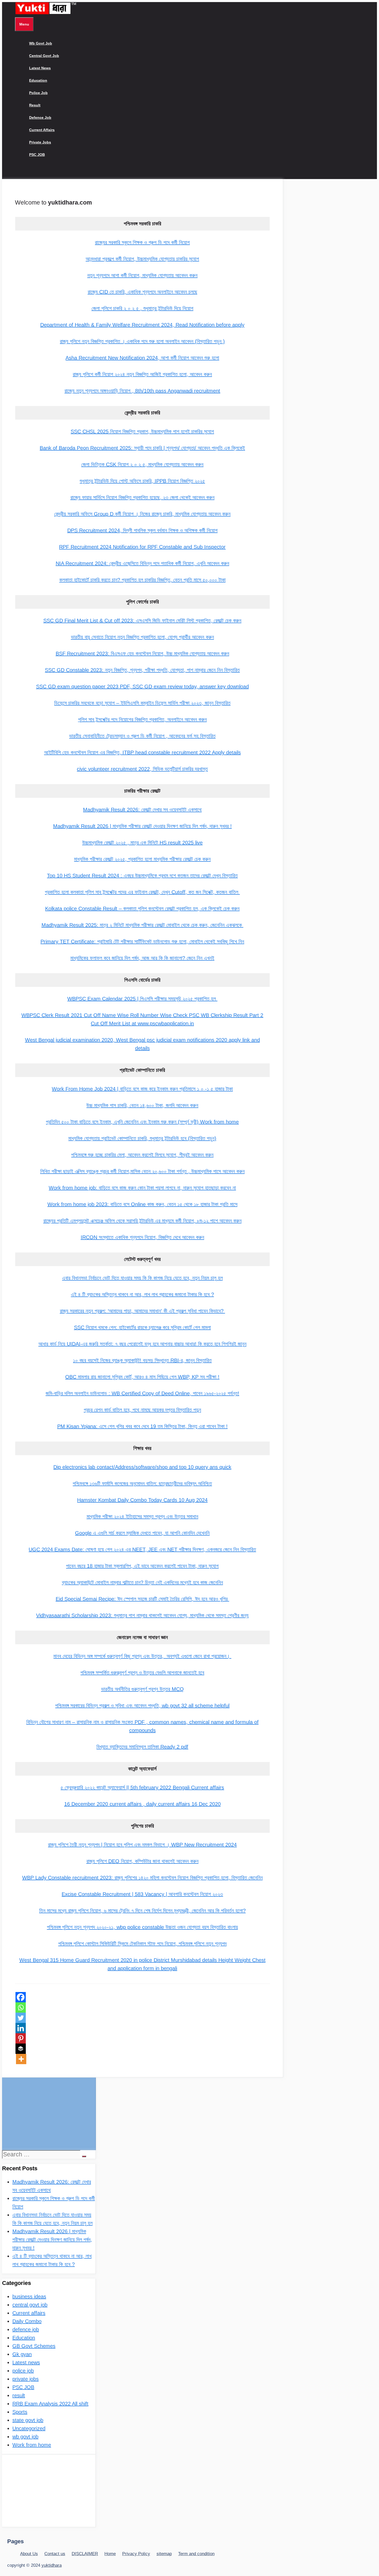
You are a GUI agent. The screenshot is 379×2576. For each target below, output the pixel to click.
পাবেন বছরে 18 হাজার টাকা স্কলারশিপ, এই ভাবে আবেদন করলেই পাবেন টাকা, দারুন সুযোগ (142, 1566)
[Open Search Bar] (19, 173)
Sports (20, 2412)
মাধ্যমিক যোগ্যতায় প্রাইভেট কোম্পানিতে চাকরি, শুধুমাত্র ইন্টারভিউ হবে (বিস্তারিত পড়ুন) (142, 1138)
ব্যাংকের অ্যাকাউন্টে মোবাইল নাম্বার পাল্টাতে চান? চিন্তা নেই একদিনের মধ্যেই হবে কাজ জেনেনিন (142, 1582)
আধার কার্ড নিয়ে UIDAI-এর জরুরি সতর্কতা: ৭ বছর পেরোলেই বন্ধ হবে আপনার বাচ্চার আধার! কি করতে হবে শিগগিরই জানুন (142, 1344)
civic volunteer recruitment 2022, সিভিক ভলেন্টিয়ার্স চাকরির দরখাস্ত (142, 769)
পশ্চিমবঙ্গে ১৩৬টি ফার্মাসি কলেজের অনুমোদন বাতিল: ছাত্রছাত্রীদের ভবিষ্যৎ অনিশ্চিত (142, 1484)
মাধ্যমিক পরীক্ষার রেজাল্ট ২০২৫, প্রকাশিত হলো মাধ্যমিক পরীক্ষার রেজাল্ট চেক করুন (142, 859)
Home (110, 2554)
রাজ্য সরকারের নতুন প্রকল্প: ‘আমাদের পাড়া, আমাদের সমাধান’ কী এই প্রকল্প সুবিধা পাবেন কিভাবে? (142, 1311)
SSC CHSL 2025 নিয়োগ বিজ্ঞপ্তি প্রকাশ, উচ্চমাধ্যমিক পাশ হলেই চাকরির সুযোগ (142, 431)
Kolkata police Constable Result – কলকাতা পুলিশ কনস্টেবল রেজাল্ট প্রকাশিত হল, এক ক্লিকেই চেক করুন (142, 909)
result (35, 105)
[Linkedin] (21, 2028)
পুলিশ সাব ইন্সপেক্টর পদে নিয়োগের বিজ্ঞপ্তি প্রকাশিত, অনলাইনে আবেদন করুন (142, 719)
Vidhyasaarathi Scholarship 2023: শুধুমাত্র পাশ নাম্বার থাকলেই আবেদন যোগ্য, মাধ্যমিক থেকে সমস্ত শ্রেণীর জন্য (142, 1615)
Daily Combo (27, 2321)
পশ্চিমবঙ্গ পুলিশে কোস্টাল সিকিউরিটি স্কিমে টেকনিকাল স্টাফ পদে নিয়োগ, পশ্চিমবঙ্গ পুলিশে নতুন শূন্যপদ (142, 1944)
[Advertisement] (49, 2114)
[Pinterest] (21, 2038)
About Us (29, 2554)
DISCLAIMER (85, 2554)
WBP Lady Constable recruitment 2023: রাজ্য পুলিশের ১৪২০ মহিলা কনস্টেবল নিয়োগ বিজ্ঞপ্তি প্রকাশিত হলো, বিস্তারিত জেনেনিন (142, 1878)
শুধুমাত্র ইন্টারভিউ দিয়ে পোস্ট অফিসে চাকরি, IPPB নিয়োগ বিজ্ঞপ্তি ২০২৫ (142, 481)
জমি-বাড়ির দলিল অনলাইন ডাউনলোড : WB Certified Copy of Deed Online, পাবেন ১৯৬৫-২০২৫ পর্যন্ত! (142, 1393)
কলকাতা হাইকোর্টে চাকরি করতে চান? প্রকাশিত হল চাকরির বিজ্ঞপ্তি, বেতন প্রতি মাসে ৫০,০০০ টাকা (142, 580)
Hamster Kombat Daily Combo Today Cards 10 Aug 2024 (142, 1500)
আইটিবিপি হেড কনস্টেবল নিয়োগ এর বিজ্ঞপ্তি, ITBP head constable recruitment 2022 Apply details (142, 752)
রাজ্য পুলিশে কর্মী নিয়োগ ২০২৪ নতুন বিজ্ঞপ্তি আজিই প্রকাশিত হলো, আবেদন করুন (142, 374)
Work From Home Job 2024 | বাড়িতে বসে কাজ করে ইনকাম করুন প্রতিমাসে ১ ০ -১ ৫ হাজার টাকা (142, 1089)
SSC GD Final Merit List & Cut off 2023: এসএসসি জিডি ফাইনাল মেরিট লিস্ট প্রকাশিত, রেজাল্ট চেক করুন (142, 621)
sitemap (164, 2554)
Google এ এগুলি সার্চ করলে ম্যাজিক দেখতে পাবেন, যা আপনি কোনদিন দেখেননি (142, 1533)
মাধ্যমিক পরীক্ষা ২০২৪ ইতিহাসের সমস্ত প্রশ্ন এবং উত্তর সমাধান (142, 1516)
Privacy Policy (136, 2554)
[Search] (84, 2156)
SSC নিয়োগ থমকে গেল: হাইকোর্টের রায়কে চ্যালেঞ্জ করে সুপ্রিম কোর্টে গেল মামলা (142, 1327)
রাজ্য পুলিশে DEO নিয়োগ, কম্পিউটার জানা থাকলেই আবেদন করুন (142, 1861)
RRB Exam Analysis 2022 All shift (50, 2404)
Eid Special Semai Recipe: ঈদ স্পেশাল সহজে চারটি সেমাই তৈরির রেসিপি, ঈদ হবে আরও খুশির (142, 1599)
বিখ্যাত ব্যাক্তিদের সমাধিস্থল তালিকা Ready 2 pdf (142, 1747)
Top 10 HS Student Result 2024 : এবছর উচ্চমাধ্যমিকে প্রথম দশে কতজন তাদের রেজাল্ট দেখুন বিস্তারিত (142, 876)
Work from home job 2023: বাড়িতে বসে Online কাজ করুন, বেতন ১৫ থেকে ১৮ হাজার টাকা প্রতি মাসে (142, 1204)
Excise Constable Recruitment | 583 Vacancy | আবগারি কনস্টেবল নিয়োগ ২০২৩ (142, 1894)
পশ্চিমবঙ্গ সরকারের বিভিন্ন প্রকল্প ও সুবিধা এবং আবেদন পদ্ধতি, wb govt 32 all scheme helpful (142, 1706)
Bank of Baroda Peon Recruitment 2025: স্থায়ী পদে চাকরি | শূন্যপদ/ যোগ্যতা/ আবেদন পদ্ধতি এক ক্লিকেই (142, 448)
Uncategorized (29, 2428)
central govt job (44, 56)
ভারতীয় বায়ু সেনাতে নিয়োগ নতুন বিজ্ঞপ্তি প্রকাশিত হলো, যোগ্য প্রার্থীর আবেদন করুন (142, 637)
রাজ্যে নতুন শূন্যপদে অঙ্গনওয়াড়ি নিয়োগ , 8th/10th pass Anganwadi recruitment (142, 391)
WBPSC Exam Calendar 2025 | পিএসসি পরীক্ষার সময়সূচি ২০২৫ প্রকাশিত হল (142, 999)
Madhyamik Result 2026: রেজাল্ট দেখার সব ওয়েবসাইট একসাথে (142, 810)
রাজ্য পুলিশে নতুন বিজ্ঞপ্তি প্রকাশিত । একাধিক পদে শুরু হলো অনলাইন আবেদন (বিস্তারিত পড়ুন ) (142, 341)
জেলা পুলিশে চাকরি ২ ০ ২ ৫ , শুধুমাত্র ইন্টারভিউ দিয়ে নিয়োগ (142, 308)
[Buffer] (21, 2049)
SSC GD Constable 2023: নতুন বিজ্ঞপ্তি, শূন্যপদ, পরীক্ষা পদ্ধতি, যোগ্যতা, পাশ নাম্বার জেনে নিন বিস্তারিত (142, 670)
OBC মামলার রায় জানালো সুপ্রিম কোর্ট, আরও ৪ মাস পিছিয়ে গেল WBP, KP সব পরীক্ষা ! (142, 1377)
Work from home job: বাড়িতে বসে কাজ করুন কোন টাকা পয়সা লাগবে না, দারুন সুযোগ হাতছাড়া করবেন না (142, 1188)
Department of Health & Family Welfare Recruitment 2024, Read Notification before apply (142, 325)
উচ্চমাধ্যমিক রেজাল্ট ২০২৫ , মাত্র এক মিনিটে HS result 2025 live (142, 843)
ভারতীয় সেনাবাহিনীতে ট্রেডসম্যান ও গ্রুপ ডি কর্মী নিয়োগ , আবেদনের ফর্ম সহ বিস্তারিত (142, 736)
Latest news (40, 68)
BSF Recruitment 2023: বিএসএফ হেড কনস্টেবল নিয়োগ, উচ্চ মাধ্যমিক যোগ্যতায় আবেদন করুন (142, 654)
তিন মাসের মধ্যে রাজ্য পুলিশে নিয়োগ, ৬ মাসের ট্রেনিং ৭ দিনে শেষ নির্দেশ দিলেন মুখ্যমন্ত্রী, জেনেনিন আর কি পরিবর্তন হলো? (142, 1911)
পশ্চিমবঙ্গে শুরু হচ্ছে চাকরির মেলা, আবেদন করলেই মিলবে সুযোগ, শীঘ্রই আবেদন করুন (142, 1155)
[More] (21, 2059)
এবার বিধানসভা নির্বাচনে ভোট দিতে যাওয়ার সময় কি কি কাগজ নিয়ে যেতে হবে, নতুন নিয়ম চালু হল (142, 1278)
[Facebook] (21, 1997)
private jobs (40, 142)
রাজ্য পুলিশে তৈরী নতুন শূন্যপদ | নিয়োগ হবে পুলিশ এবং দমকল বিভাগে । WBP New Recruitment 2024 (142, 1845)
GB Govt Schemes (34, 2346)
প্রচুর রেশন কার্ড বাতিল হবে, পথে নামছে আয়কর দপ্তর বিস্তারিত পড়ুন (142, 1410)
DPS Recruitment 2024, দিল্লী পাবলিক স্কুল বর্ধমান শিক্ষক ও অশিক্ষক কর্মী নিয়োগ (142, 530)
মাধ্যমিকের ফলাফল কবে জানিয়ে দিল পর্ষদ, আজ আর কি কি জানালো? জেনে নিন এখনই (142, 958)
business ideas (29, 2297)
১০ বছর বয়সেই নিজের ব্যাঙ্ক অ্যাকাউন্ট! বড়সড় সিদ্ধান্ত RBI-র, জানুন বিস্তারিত (142, 1360)
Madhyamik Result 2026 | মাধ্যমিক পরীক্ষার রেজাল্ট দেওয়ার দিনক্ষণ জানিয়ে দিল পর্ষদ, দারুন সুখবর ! (142, 826)
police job (38, 93)
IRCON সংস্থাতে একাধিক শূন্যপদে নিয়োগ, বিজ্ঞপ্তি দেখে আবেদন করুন (142, 1237)
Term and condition (196, 2554)
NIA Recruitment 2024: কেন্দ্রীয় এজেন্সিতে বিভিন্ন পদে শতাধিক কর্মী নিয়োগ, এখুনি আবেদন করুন (142, 563)
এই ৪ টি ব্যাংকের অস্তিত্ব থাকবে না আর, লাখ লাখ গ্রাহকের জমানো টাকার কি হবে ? (142, 1294)
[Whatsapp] (21, 2007)
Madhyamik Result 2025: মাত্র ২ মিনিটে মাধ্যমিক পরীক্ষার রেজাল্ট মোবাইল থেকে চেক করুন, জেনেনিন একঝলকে (142, 925)
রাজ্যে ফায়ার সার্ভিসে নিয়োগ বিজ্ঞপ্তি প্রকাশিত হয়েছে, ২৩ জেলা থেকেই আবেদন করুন (142, 497)
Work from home (32, 2445)
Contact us (55, 2554)
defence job (40, 117)
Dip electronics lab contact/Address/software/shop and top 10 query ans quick (142, 1467)
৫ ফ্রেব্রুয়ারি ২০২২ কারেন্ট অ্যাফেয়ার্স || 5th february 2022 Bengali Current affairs (142, 1787)
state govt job (28, 2420)
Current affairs (42, 130)
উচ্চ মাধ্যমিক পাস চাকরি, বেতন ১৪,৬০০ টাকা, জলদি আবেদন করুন (142, 1105)
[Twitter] (21, 2018)
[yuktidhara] (46, 13)
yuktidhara (52, 2565)
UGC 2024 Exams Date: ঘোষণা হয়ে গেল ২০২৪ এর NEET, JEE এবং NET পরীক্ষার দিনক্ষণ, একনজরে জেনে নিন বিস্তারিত (142, 1549)
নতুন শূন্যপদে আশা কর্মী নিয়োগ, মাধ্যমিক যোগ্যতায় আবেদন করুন (142, 275)
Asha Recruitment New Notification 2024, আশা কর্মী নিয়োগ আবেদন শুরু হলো (142, 358)
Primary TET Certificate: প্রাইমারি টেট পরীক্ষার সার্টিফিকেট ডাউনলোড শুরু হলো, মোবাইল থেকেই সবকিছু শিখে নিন (142, 942)
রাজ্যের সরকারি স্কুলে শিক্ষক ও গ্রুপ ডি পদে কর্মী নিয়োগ (142, 242)
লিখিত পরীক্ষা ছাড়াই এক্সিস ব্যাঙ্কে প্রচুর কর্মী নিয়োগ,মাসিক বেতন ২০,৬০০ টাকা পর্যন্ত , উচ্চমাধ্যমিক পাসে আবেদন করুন (142, 1171)
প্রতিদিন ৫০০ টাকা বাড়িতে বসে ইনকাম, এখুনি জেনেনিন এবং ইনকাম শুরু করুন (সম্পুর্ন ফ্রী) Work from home (142, 1122)
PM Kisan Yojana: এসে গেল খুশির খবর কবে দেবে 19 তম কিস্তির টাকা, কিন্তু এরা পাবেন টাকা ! (142, 1426)
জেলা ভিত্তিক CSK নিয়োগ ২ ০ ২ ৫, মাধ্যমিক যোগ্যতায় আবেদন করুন (142, 464)
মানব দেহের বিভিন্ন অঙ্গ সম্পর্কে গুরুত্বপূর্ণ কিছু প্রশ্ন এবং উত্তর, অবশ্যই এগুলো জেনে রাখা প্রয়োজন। (142, 1656)
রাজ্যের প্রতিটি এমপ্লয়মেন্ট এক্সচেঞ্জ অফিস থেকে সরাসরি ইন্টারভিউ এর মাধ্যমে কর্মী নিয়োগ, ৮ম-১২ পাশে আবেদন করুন (142, 1221)
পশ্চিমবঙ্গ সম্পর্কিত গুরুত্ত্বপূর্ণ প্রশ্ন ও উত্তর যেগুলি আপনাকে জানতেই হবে (142, 1673)
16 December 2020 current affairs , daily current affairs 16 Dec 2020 (142, 1804)
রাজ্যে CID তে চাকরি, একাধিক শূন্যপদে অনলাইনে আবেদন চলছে (142, 292)
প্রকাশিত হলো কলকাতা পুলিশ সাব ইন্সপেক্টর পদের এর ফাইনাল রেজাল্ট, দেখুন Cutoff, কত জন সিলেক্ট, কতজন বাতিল (142, 892)
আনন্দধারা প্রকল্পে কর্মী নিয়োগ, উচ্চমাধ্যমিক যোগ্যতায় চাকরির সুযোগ (142, 259)
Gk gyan (22, 2354)
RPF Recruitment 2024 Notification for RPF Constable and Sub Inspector (142, 547)
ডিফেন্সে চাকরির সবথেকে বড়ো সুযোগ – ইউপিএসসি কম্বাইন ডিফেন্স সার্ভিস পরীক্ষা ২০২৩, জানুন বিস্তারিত (142, 703)
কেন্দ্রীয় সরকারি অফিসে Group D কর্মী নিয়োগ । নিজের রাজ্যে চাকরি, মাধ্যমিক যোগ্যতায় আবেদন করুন (142, 514)
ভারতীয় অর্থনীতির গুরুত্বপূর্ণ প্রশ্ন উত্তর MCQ (142, 1689)
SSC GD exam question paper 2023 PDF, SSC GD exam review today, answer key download (142, 687)
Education (38, 80)
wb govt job (41, 43)
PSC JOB (37, 155)
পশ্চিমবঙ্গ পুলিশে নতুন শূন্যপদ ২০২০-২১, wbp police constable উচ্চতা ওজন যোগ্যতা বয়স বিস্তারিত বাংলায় (142, 1927)
